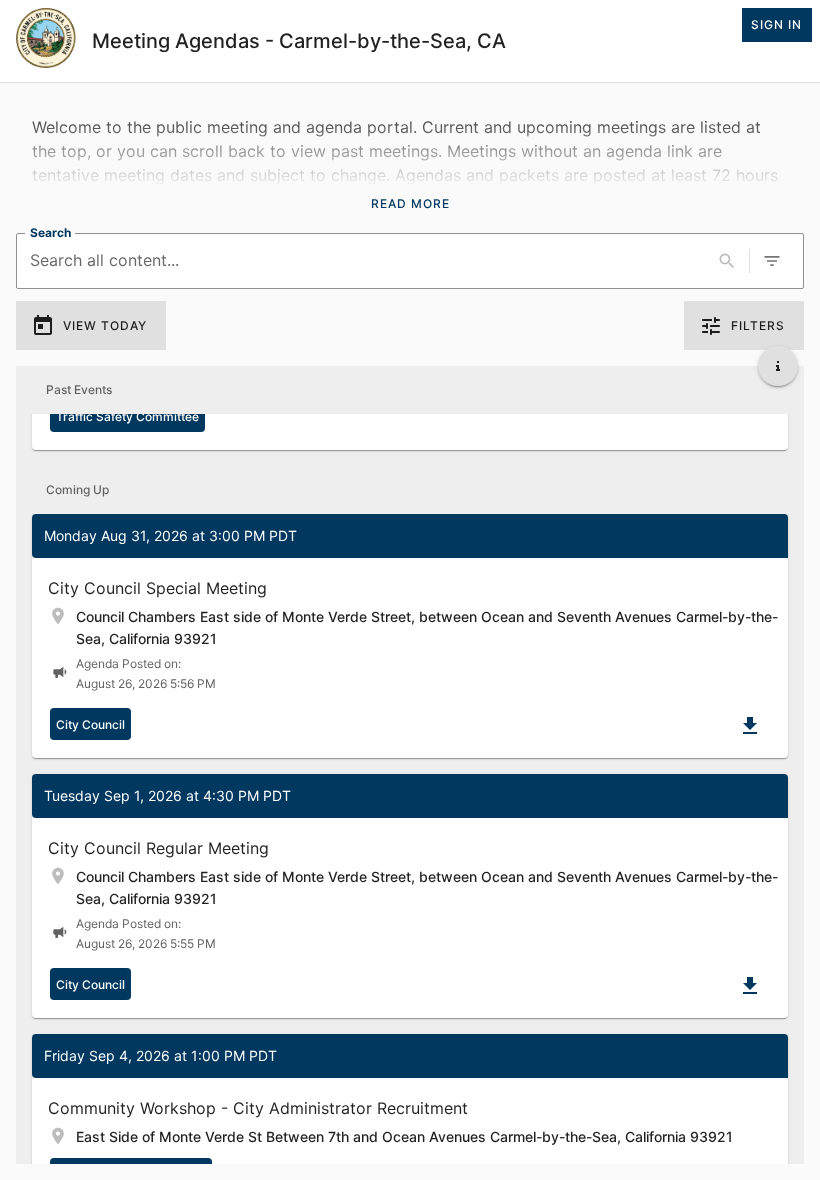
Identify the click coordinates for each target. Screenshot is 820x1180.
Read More (410, 203)
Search (50, 232)
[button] (410, 636)
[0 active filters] (772, 261)
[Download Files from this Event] (750, 726)
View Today (105, 325)
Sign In (776, 24)
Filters (758, 325)
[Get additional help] (778, 366)
